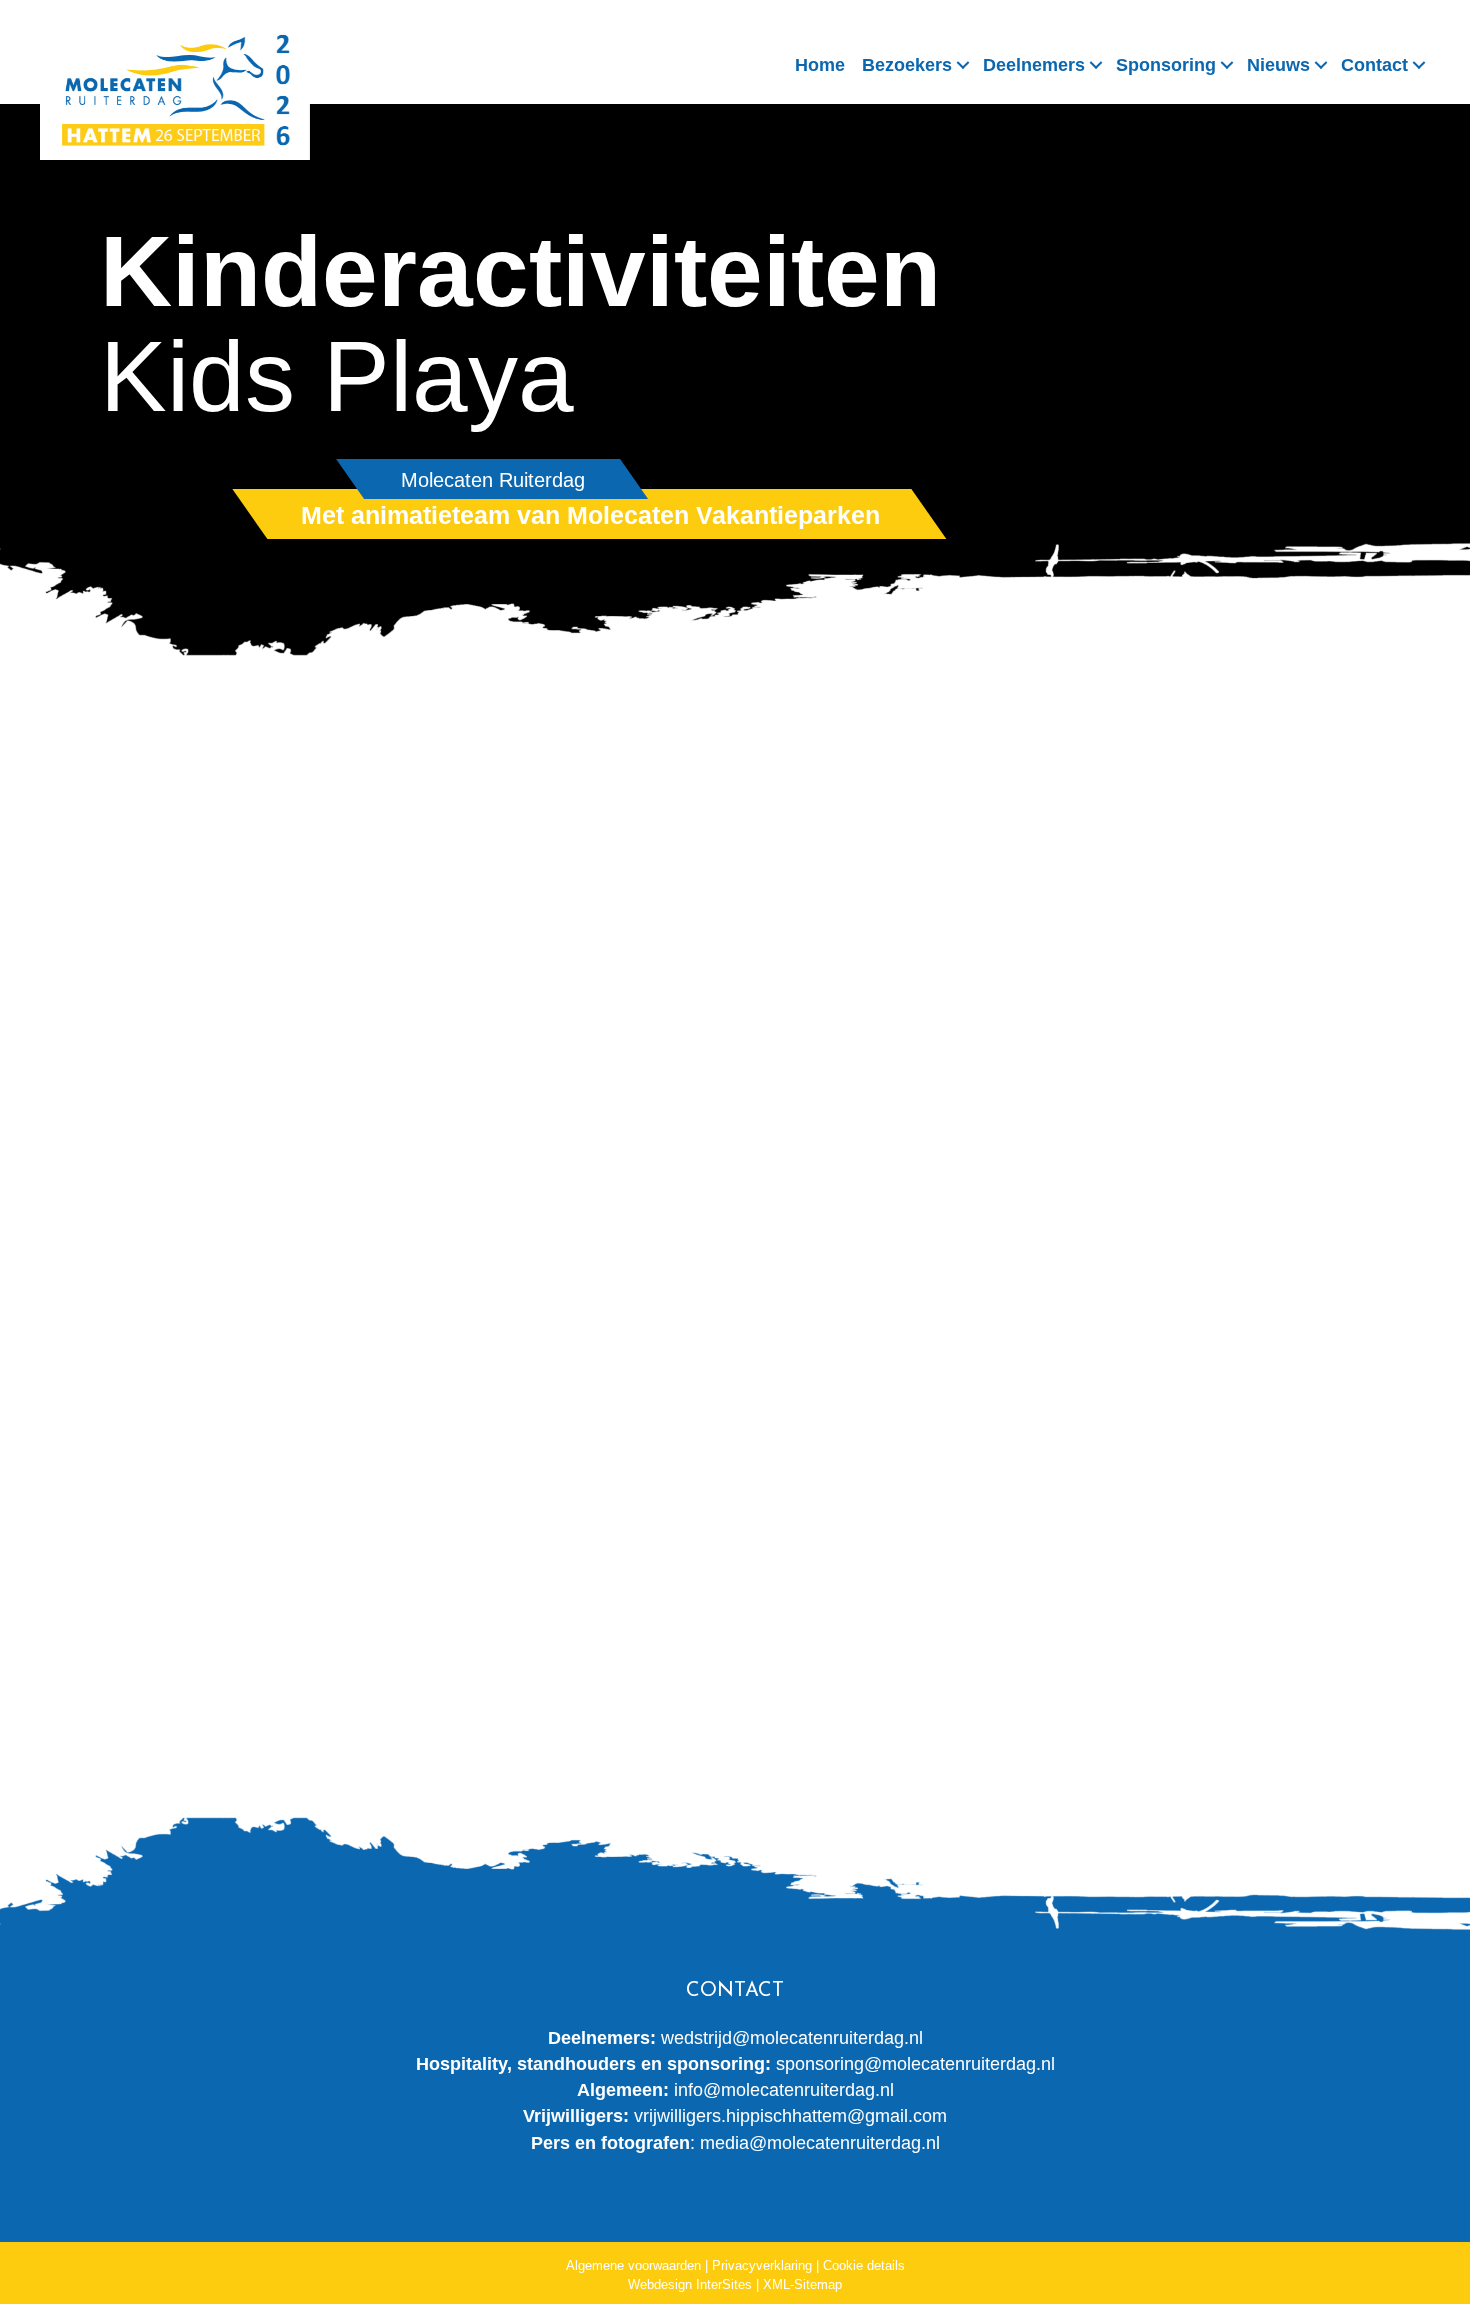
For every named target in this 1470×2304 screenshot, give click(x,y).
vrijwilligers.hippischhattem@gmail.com (790, 2116)
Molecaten (634, 874)
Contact (1374, 65)
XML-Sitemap (802, 2284)
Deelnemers (1034, 65)
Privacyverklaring (762, 2265)
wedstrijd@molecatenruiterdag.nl (792, 2038)
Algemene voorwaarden (633, 2265)
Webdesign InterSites (690, 2284)
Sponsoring (1166, 65)
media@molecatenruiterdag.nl (820, 2143)
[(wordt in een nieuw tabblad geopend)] (323, 1501)
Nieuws (1278, 65)
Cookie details (864, 2265)
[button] (963, 65)
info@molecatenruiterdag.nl (784, 2090)
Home (820, 65)
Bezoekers (907, 65)
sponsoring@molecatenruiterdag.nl (915, 2064)
